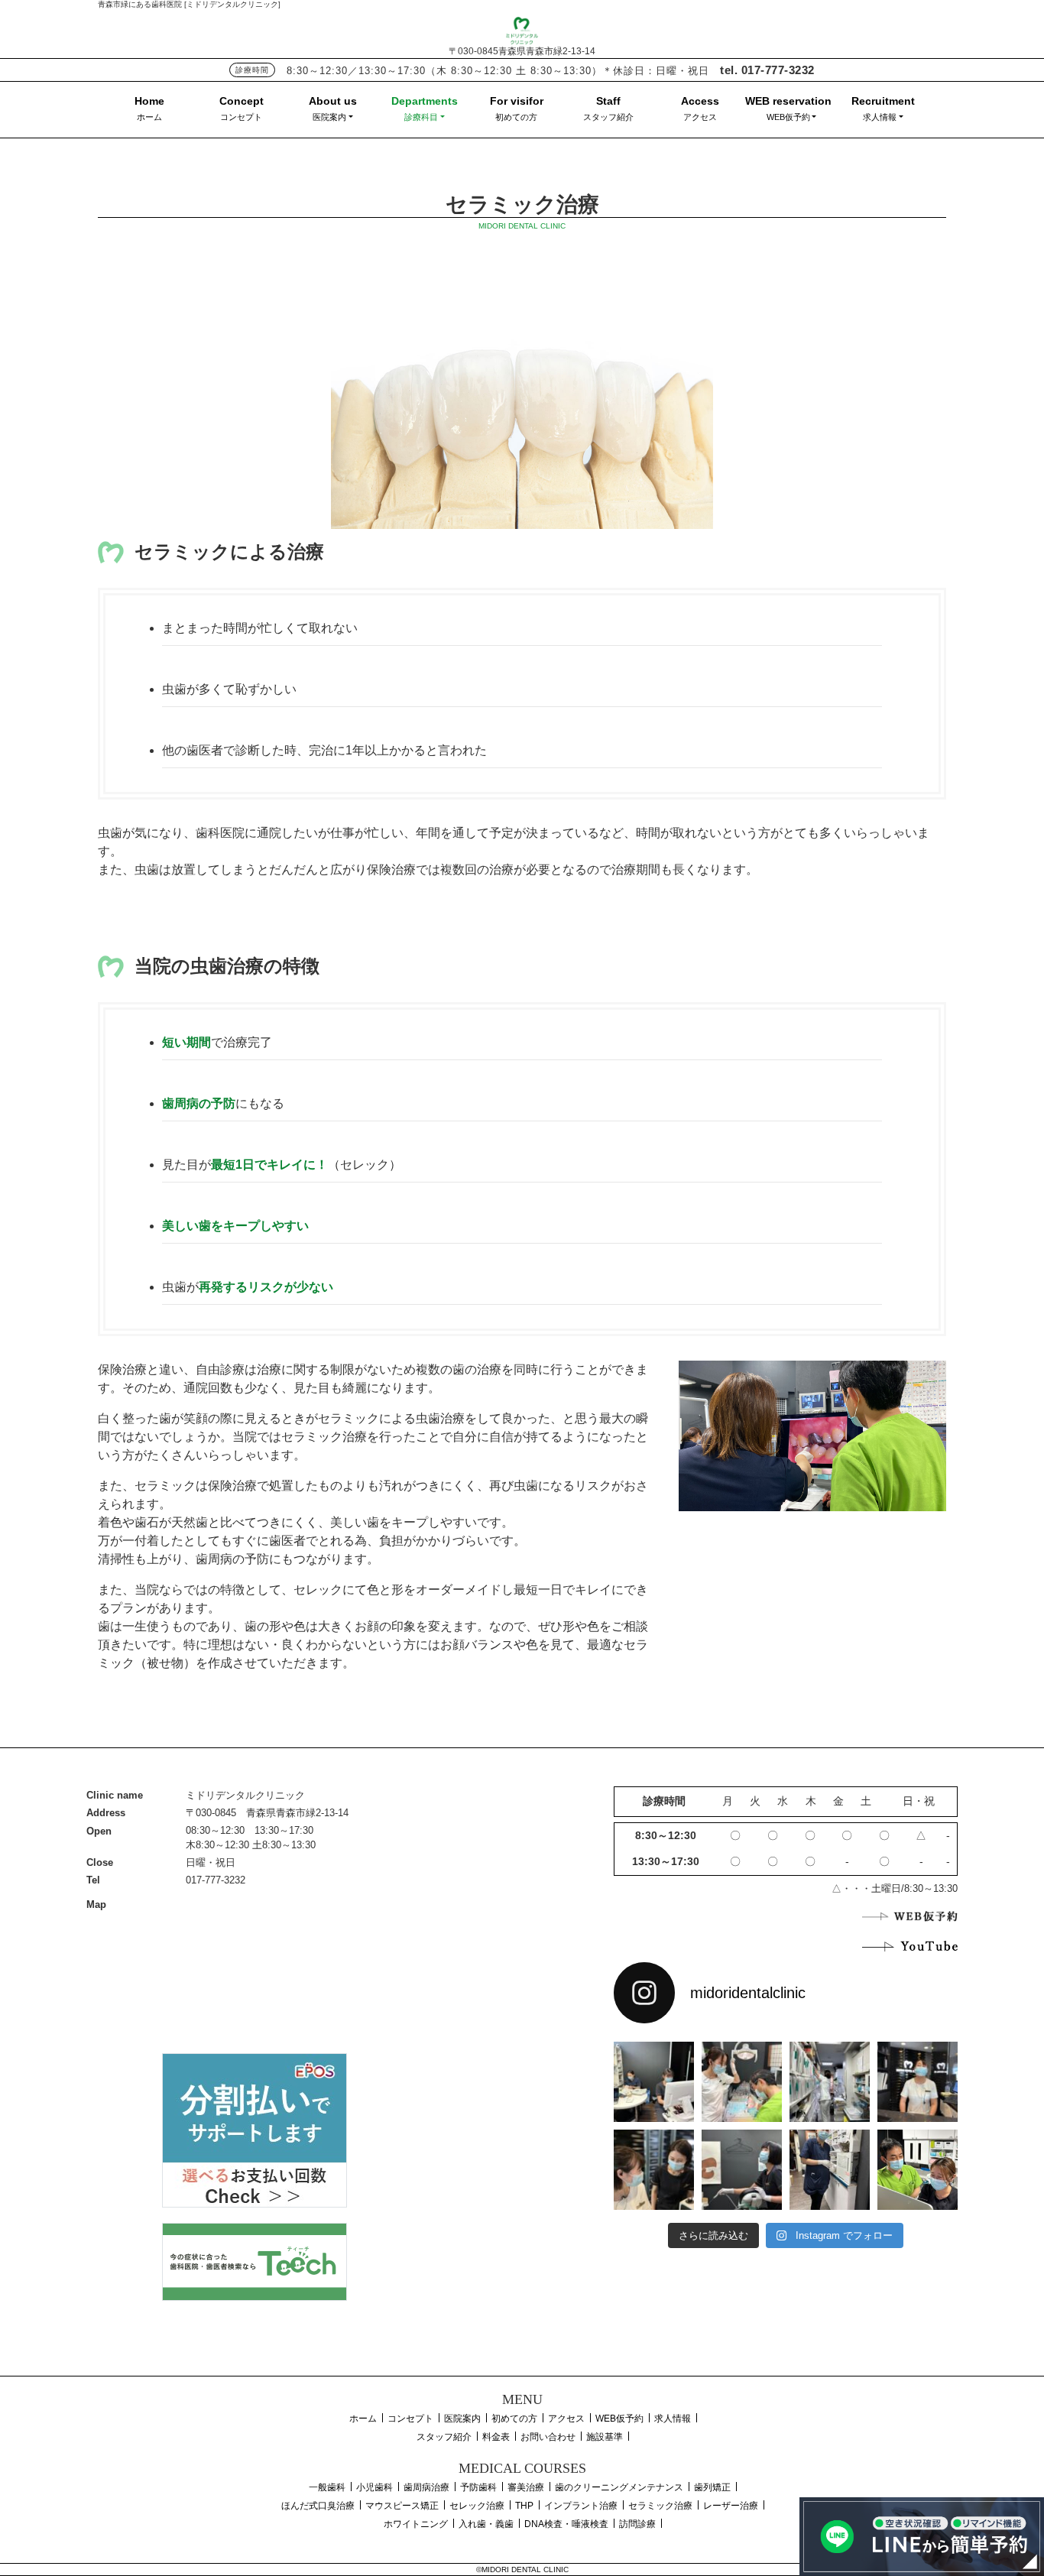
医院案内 (329, 117)
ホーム (149, 117)
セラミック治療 (660, 2506)
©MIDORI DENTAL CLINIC (522, 2570)
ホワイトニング (416, 2524)
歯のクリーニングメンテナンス (619, 2487)
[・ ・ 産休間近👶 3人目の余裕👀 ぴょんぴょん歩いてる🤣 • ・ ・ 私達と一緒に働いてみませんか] (830, 2170)
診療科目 (421, 117)
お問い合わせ (548, 2437)
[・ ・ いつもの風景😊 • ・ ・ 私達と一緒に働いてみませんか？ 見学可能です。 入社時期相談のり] (742, 2082)
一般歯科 (327, 2487)
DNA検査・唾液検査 (566, 2524)
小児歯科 (374, 2487)
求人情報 (880, 117)
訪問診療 (637, 2524)
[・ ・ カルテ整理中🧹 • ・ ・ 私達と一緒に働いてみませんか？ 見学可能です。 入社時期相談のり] (830, 2082)
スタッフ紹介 (608, 117)
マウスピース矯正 (402, 2506)
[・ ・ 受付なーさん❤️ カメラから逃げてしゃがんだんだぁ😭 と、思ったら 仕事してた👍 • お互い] (918, 2082)
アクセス (700, 117)
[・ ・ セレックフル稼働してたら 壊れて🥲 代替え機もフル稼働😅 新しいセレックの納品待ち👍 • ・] (654, 2082)
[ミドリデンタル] (522, 29)
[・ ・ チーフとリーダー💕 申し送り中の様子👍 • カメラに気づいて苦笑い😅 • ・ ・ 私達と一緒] (654, 2170)
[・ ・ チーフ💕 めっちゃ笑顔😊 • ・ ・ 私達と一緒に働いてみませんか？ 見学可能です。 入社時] (918, 2170)
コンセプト (241, 117)
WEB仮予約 (788, 117)
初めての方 (516, 117)
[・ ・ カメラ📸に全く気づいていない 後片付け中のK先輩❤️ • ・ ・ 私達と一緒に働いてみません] (742, 2170)
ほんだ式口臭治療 (318, 2506)
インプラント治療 (581, 2506)
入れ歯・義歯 (486, 2524)
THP (524, 2506)
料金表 (496, 2437)
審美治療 (526, 2487)
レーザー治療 (731, 2506)
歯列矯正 (712, 2487)
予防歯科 (478, 2487)
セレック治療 (477, 2506)
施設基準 (605, 2437)
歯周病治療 (426, 2487)
